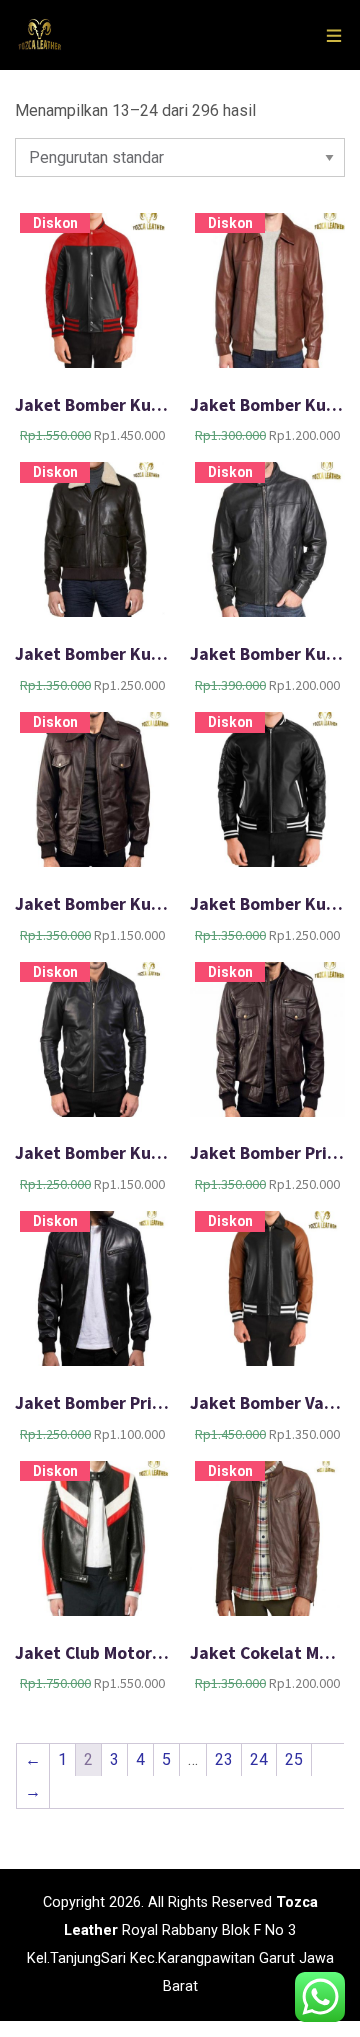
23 (224, 1759)
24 (259, 1759)
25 (294, 1759)
